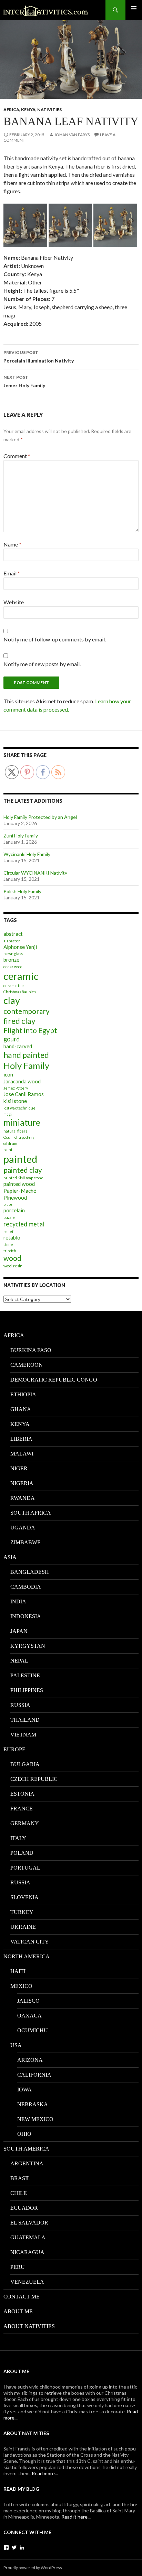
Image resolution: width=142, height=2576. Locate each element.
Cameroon (27, 1365)
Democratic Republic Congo (54, 1380)
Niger (19, 1468)
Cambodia (26, 1587)
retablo (12, 1237)
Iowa (24, 2090)
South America (26, 2149)
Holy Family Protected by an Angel (40, 817)
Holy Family (26, 1065)
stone (8, 1244)
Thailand (25, 1720)
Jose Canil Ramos (24, 1094)
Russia (20, 1705)
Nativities (49, 110)
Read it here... (76, 2517)
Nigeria (22, 1483)
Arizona (30, 2060)
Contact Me (22, 2297)
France (22, 1809)
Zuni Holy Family (21, 836)
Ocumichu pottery (19, 1137)
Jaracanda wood (22, 1081)
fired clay (19, 1021)
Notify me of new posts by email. (42, 664)
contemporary (27, 1011)
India (18, 1601)
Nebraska (33, 2104)
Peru (18, 2267)
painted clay (23, 1170)
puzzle (9, 1217)
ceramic (21, 976)
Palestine (25, 1675)
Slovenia (24, 1897)
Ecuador (24, 2208)
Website (14, 602)
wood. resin (13, 1266)
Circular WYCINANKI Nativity (35, 873)
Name (12, 544)
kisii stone (15, 1101)
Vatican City (30, 1942)
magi (8, 1114)
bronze (11, 960)
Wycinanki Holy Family (27, 854)
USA (16, 2045)
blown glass (13, 954)
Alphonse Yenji (20, 947)
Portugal (25, 1868)
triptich (10, 1251)
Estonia (22, 1794)
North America (27, 1956)
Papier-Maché (20, 1191)
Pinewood (15, 1198)
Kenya (28, 110)
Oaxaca (29, 2016)
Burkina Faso (31, 1350)
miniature (22, 1122)
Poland (22, 1853)
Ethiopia (23, 1394)
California (34, 2075)
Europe (14, 1749)
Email (12, 573)
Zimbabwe (26, 1542)
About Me (18, 2311)
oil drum (10, 1143)
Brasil (20, 2178)
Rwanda (23, 1498)
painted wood (19, 1184)
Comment (17, 456)
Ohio (24, 2134)
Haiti (18, 1971)
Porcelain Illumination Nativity (39, 357)
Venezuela (27, 2282)
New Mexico (35, 2119)
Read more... (45, 2473)
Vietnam (23, 1735)
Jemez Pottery (16, 1088)
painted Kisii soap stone (23, 1178)
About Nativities (29, 2326)
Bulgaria (25, 1764)
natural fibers (15, 1131)
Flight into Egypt (30, 1030)
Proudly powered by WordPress (33, 2568)
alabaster (12, 941)
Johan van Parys (72, 135)
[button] (25, 225)
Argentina (27, 2163)
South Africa (31, 1513)
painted (20, 1159)
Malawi (22, 1454)
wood (12, 1258)
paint (8, 1150)
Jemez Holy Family (24, 381)
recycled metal (24, 1224)
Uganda (23, 1528)
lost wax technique (19, 1108)
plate (8, 1204)
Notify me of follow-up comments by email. (55, 639)
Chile (19, 2193)
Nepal (19, 1661)
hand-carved (18, 1046)
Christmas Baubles (20, 992)
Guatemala (28, 2237)
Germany (25, 1823)
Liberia (21, 1439)
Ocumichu (33, 2030)
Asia (10, 1557)
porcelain (14, 1210)
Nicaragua (27, 2252)
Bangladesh (30, 1572)
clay (12, 1000)
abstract (13, 934)
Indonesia (26, 1616)
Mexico (21, 1986)
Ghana (21, 1409)
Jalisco (28, 2001)
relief (8, 1231)
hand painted (26, 1055)
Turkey (22, 1912)
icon (8, 1074)
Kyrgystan (28, 1646)
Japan (19, 1631)
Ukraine (23, 1927)
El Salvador (29, 2223)
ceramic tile (14, 986)
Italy (18, 1838)
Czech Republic (34, 1779)
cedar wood (13, 967)
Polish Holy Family (22, 891)
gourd (12, 1039)
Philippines (27, 1690)
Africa (11, 110)
